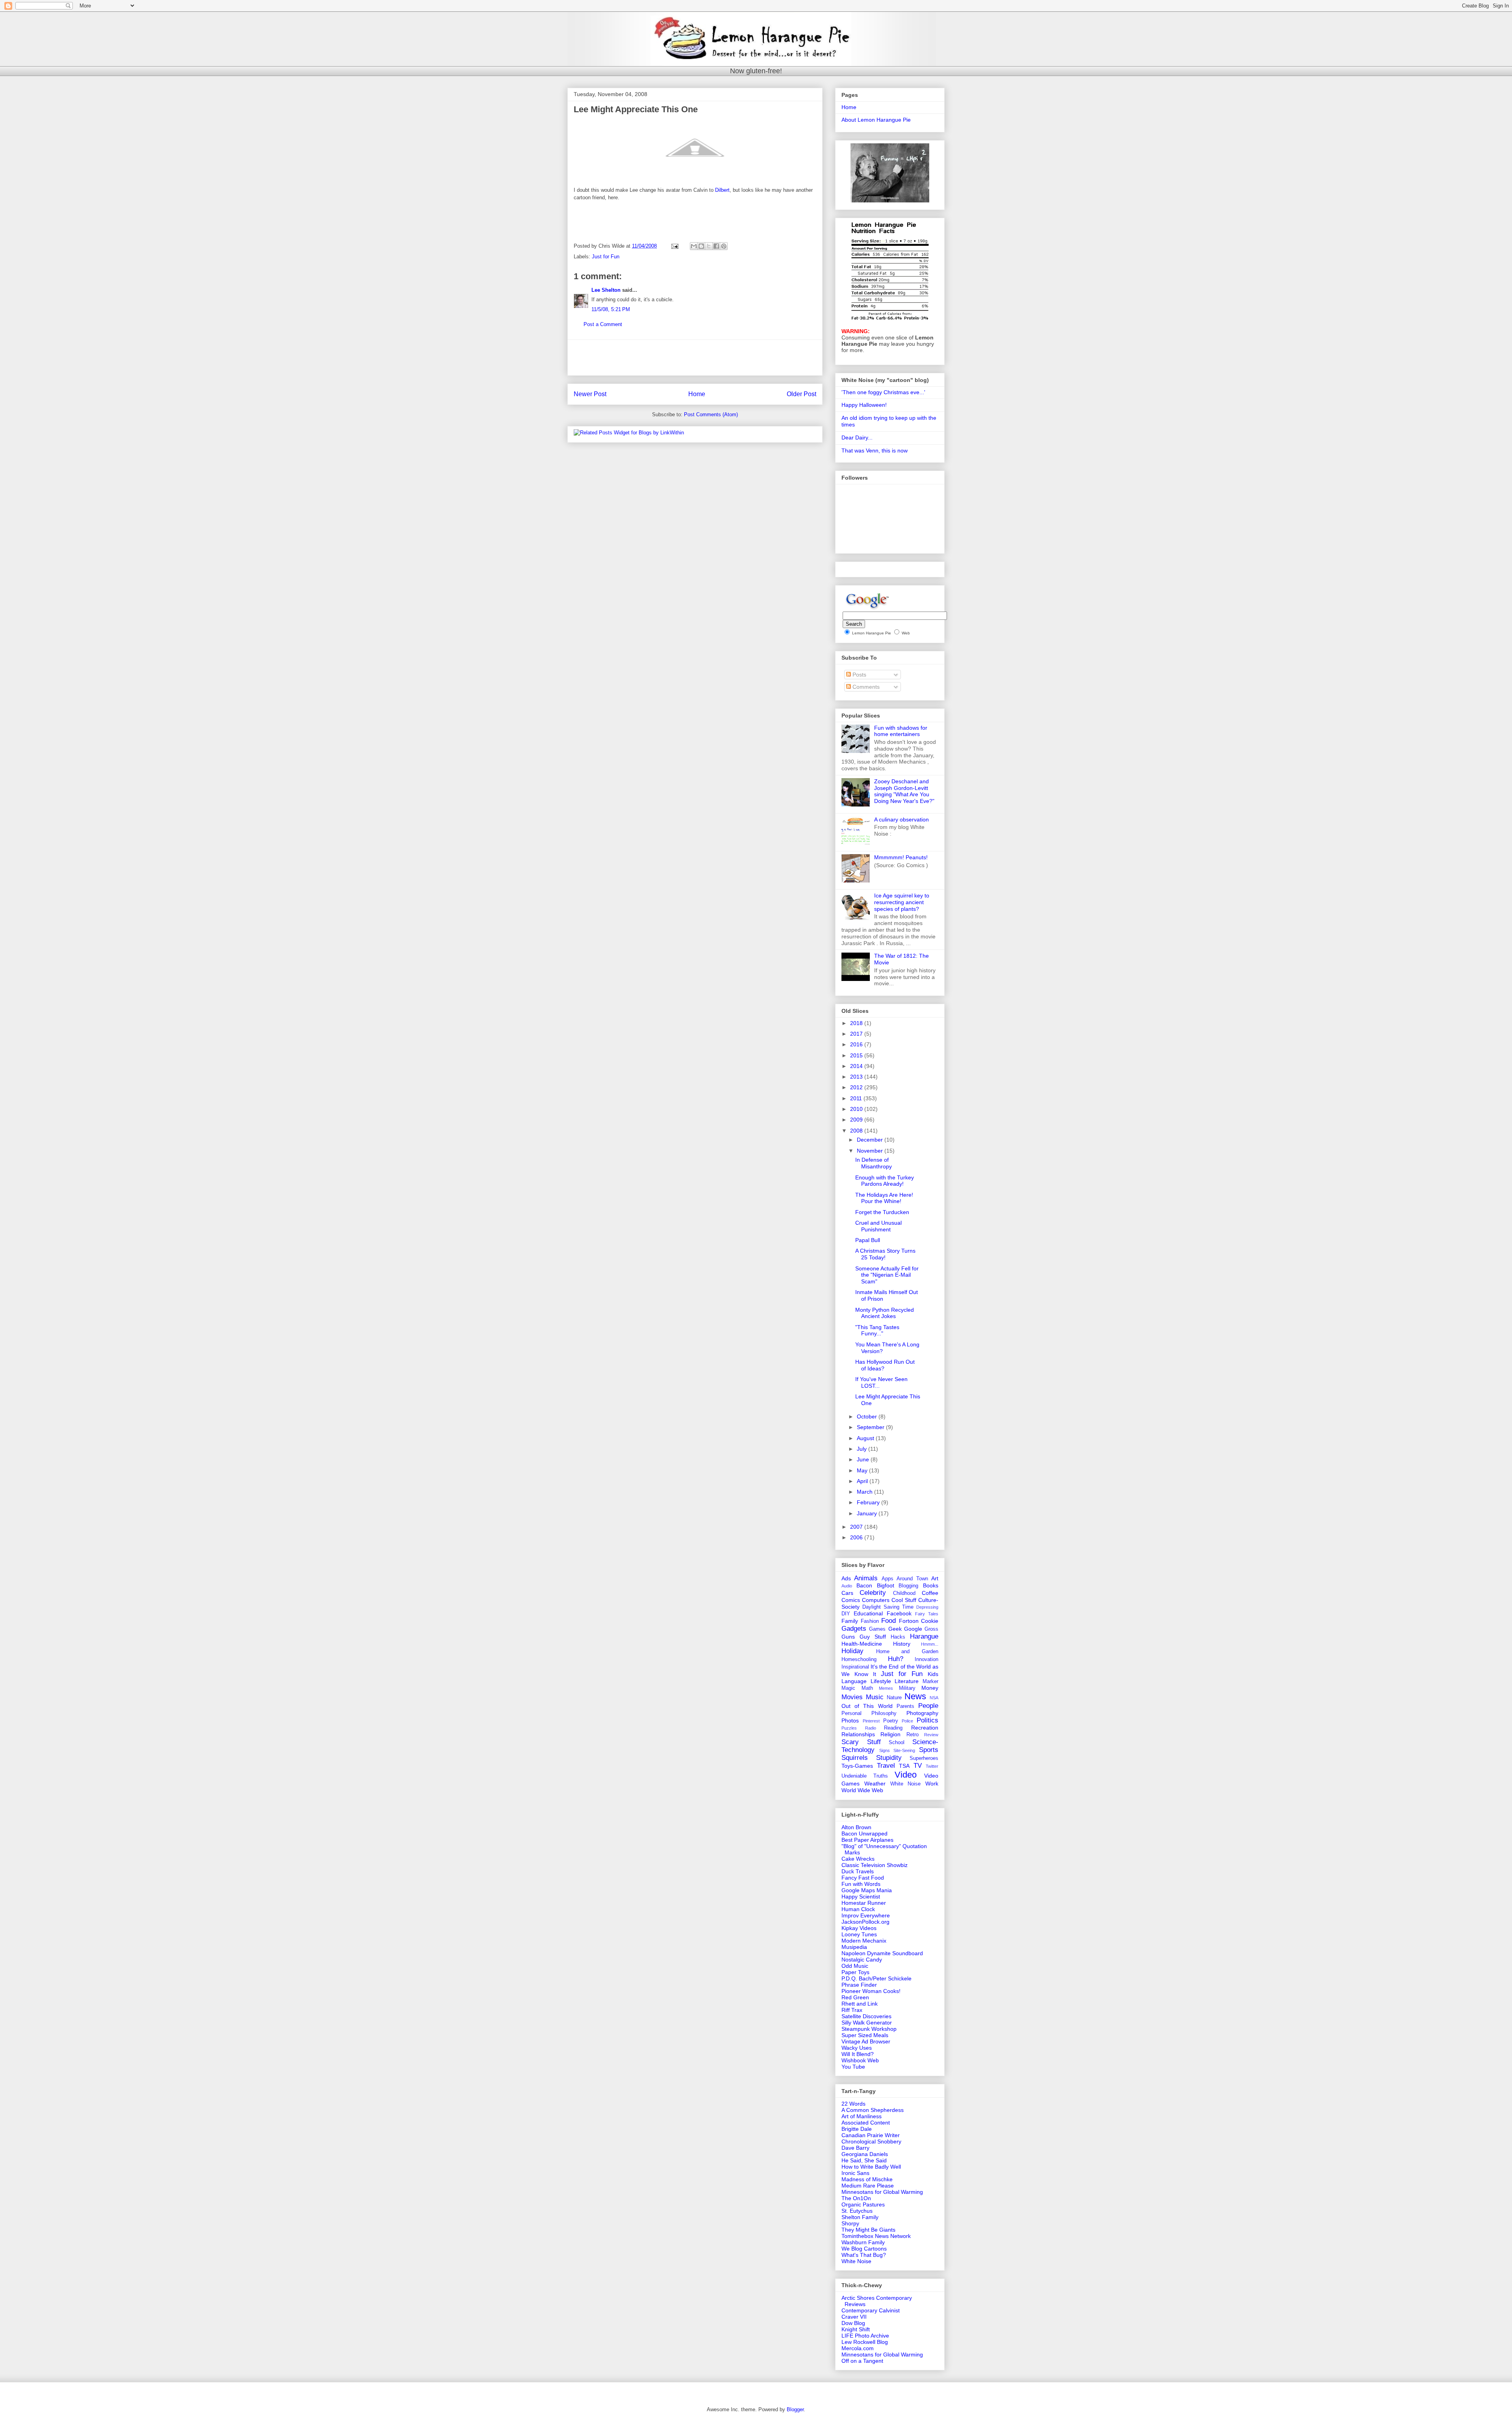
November (871, 1151)
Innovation (926, 1659)
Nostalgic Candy (862, 1960)
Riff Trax (852, 2010)
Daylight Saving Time (888, 1607)
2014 (857, 1066)
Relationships (858, 1734)
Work (932, 1784)
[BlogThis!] (701, 246)
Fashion (870, 1621)
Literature (907, 1681)
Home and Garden (907, 1652)
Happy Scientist (861, 1897)
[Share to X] (709, 246)
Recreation (925, 1728)
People (928, 1706)
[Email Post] (674, 246)
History (902, 1644)
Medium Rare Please (868, 2186)
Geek (895, 1629)
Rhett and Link (860, 2004)
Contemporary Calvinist (871, 2310)
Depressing (927, 1607)
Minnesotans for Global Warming (882, 2192)
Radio (871, 1728)
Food (888, 1621)
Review (931, 1735)
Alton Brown (856, 1827)
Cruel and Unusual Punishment (878, 1226)
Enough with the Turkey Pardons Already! (885, 1181)
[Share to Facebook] (716, 246)
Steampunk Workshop (869, 2029)
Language (854, 1681)
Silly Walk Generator (867, 2023)
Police (907, 1721)
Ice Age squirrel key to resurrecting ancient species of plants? (902, 902)
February (869, 1502)
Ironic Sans (855, 2173)
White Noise (906, 1784)
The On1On (856, 2198)
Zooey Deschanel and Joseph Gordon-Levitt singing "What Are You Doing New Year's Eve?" (904, 791)
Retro (913, 1735)
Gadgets (854, 1629)
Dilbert (722, 190)
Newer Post (590, 394)
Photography (922, 1713)
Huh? (896, 1659)
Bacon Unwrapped (864, 1834)
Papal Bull (868, 1240)
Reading (893, 1728)
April (863, 1481)
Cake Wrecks (858, 1859)
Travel (886, 1766)
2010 (857, 1109)
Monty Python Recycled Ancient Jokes (885, 1313)
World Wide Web (862, 1790)
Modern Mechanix (864, 1941)
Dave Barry (855, 2148)
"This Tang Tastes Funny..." (877, 1330)
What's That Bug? (864, 2255)
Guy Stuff (873, 1637)
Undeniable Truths (865, 1776)
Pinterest (871, 1721)
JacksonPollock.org (865, 1922)
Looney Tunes (859, 1934)
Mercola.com (858, 2348)
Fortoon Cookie (919, 1621)
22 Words (853, 2104)
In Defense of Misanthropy (874, 1163)
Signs (885, 1750)
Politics (927, 1720)
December (871, 1140)
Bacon (864, 1585)
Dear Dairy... (857, 438)
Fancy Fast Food (863, 1878)
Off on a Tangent (862, 2361)
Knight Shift (856, 2329)
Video (906, 1775)
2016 (857, 1044)
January (868, 1513)
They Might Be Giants (868, 2230)
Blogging (908, 1586)
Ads (846, 1578)
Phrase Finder (859, 1985)
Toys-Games (857, 1766)
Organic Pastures (863, 2204)
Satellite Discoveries (866, 2016)
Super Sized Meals (865, 2035)
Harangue (924, 1636)
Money (930, 1688)
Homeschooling (859, 1659)
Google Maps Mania (867, 1890)
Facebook (899, 1613)
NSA (934, 1698)
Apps (888, 1579)
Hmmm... (930, 1644)
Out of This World (867, 1706)
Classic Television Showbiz (875, 1865)
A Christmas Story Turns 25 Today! (885, 1254)
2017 (857, 1034)
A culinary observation (901, 819)
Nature (894, 1698)
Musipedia (854, 1947)
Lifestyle (881, 1681)
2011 (857, 1098)
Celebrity (873, 1593)
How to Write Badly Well (871, 2167)
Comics (851, 1600)
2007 (857, 1527)
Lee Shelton (606, 290)
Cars (847, 1593)
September (871, 1427)
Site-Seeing (904, 1750)
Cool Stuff (904, 1600)
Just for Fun (606, 257)
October (868, 1416)
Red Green (855, 1997)
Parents (905, 1706)
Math (867, 1688)
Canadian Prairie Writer (871, 2135)
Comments (865, 687)
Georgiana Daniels (865, 2154)
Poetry (891, 1721)
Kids (933, 1674)
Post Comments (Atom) (711, 414)
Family (850, 1621)
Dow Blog (853, 2323)
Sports (929, 1750)
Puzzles (849, 1728)
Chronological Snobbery (871, 2141)
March (865, 1492)
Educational (868, 1613)
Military (907, 1688)
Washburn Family (863, 2242)
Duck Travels (858, 1871)
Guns (848, 1637)
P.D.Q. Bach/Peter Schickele (876, 1978)
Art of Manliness (862, 2116)
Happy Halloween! (864, 405)
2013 (857, 1077)
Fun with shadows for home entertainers (901, 731)
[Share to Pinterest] (724, 246)
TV (918, 1766)
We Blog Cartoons (864, 2249)
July (863, 1449)
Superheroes (924, 1758)
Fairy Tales (927, 1614)
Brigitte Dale (857, 2129)
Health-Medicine (862, 1644)
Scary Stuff (861, 1742)
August (866, 1438)
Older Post (801, 394)
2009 (857, 1120)
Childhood (904, 1593)
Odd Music (855, 1966)
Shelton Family (860, 2217)
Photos (850, 1720)
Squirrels (855, 1758)
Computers (876, 1600)
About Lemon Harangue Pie (876, 120)
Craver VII (854, 2317)
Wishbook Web (860, 2060)
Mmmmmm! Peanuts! (901, 857)
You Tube (853, 2067)
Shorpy (850, 2223)
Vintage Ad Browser (866, 2041)
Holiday (852, 1651)
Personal (851, 1713)
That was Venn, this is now (875, 451)
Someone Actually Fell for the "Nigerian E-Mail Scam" (887, 1275)
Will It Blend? (858, 2054)
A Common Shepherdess (873, 2110)
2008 (857, 1131)
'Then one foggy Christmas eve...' (883, 392)
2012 (857, 1087)
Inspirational (855, 1667)
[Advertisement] (695, 358)
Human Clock (858, 1909)
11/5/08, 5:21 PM (611, 309)
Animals (866, 1578)
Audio (847, 1586)
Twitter (932, 1766)
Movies (852, 1697)
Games (877, 1629)
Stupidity (889, 1758)
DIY (846, 1614)
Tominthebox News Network (876, 2236)
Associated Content (866, 2123)
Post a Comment (603, 324)
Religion (890, 1734)
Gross (931, 1629)
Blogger (795, 2409)
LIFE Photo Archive (865, 2336)
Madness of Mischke (867, 2179)
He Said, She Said (864, 2160)
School (897, 1743)
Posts (859, 675)
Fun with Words (861, 1884)
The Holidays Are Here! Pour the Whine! (884, 1198)
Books (931, 1585)
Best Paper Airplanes (867, 1840)
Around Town (912, 1579)
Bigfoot (886, 1585)
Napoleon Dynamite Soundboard (882, 1953)
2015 (857, 1055)
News (915, 1696)
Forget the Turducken (882, 1212)
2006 (857, 1537)
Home (697, 394)
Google (913, 1629)
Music (875, 1697)
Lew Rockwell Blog (865, 2342)
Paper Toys (855, 1972)
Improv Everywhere (866, 1915)
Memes (886, 1688)
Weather (875, 1784)
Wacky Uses (857, 2048)
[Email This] (694, 246)
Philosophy (884, 1713)
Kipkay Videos (859, 1928)
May (863, 1470)
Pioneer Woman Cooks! (871, 1991)
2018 (857, 1023)
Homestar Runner (864, 1903)
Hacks (898, 1637)
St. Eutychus (857, 2211)
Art (935, 1578)
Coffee (930, 1593)
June (864, 1459)
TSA (904, 1766)
